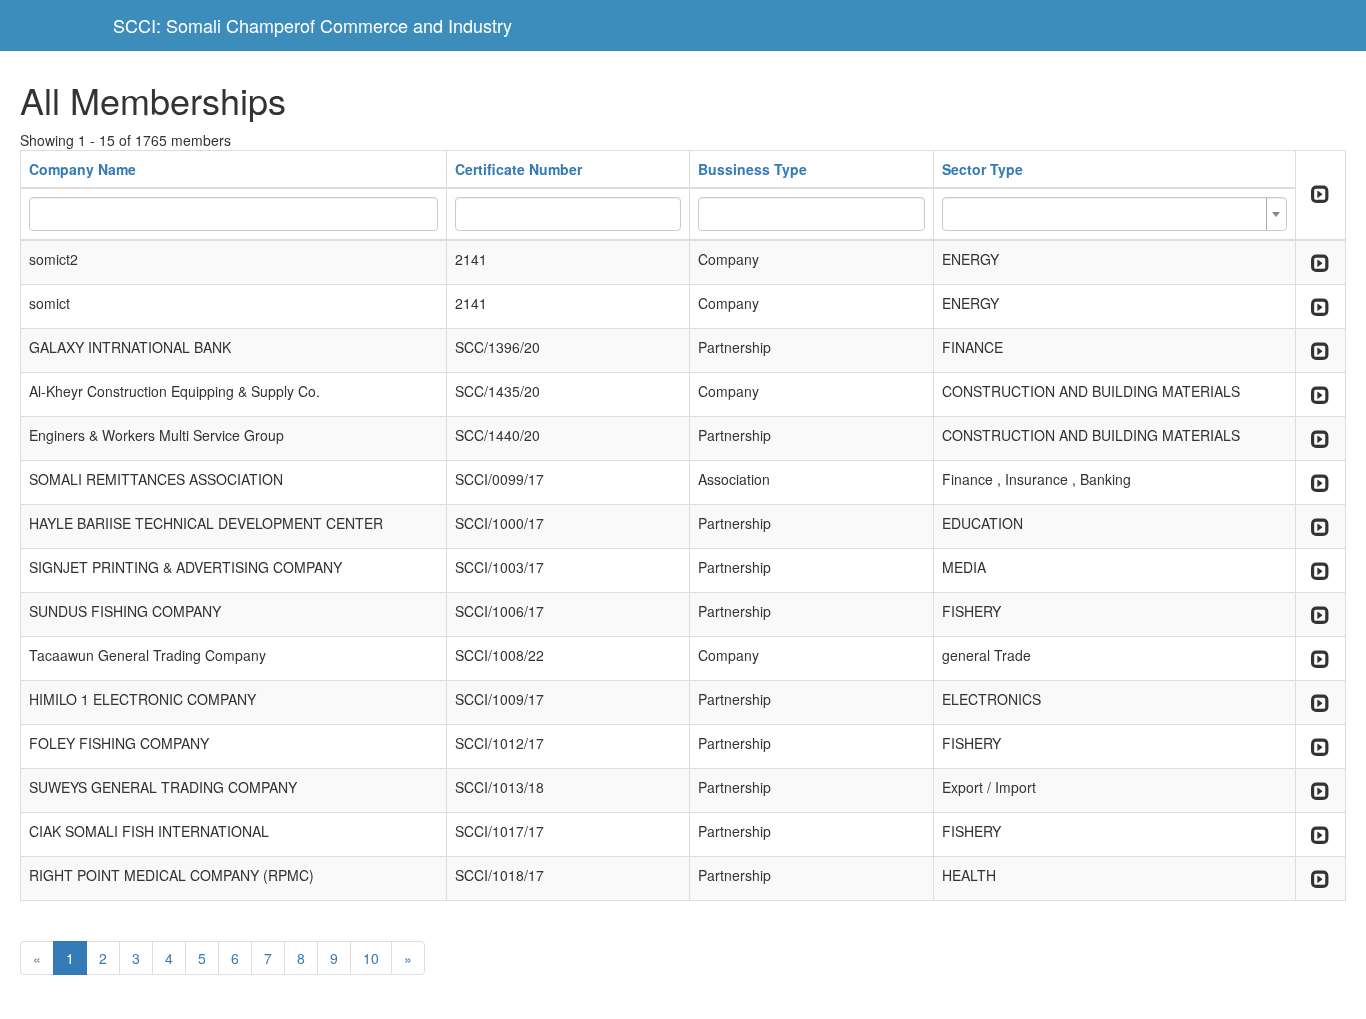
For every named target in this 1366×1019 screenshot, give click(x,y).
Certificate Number (518, 169)
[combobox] (1114, 214)
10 (371, 958)
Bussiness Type (752, 169)
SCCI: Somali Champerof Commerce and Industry (312, 25)
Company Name (82, 169)
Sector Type (982, 169)
